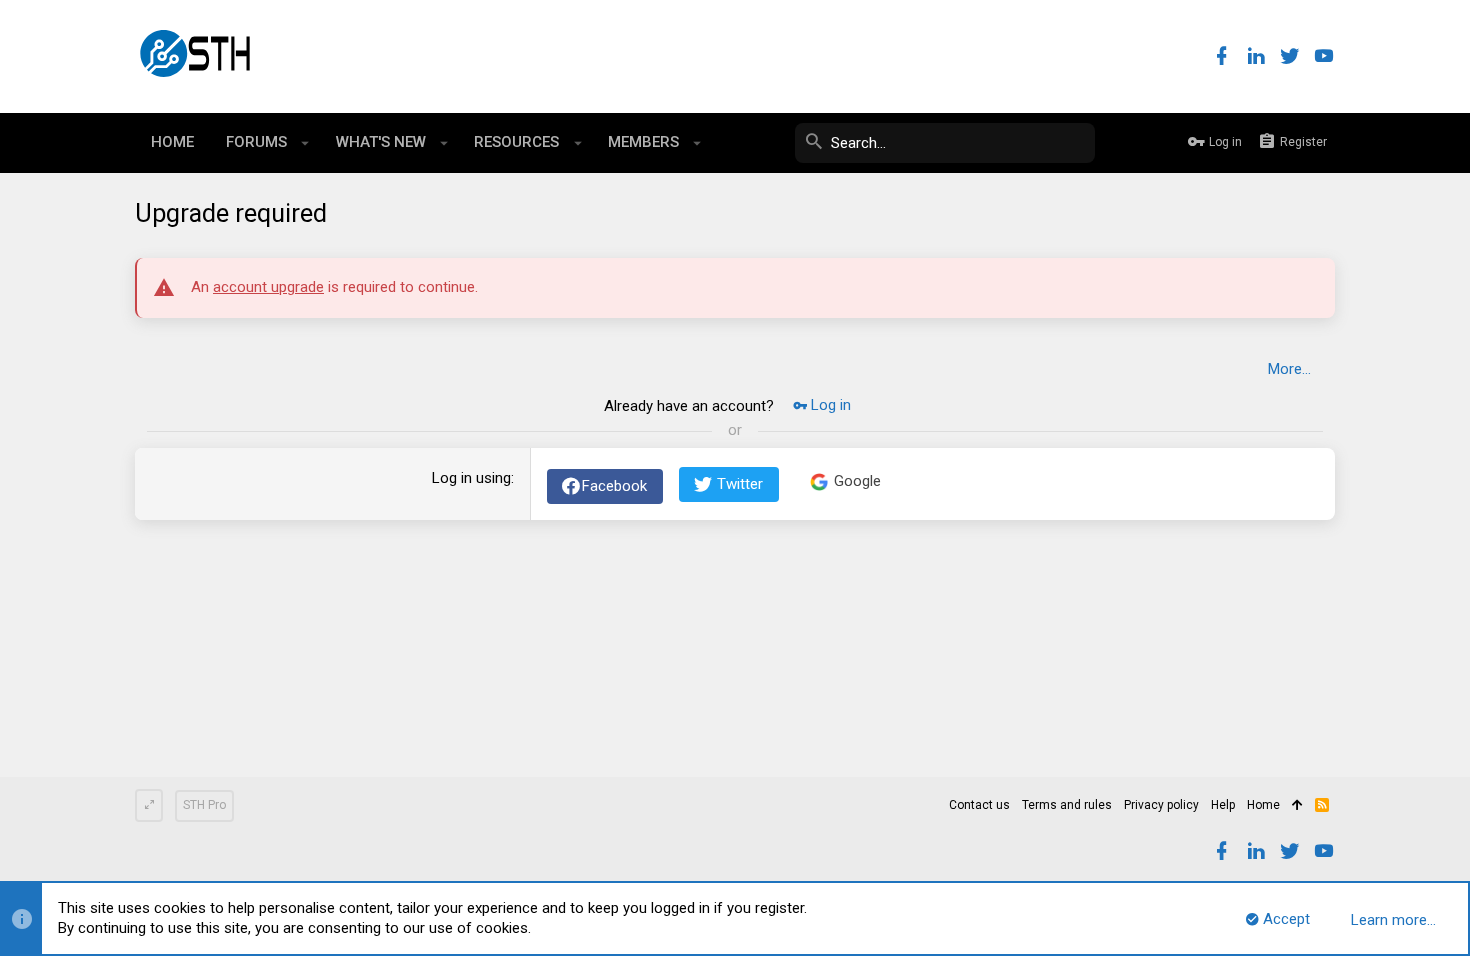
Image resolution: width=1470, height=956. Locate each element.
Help (1223, 805)
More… (1289, 369)
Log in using (471, 478)
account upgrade (268, 287)
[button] (305, 143)
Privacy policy (1161, 805)
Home (1263, 805)
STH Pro (204, 805)
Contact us (979, 805)
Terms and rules (1067, 805)
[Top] (1297, 806)
